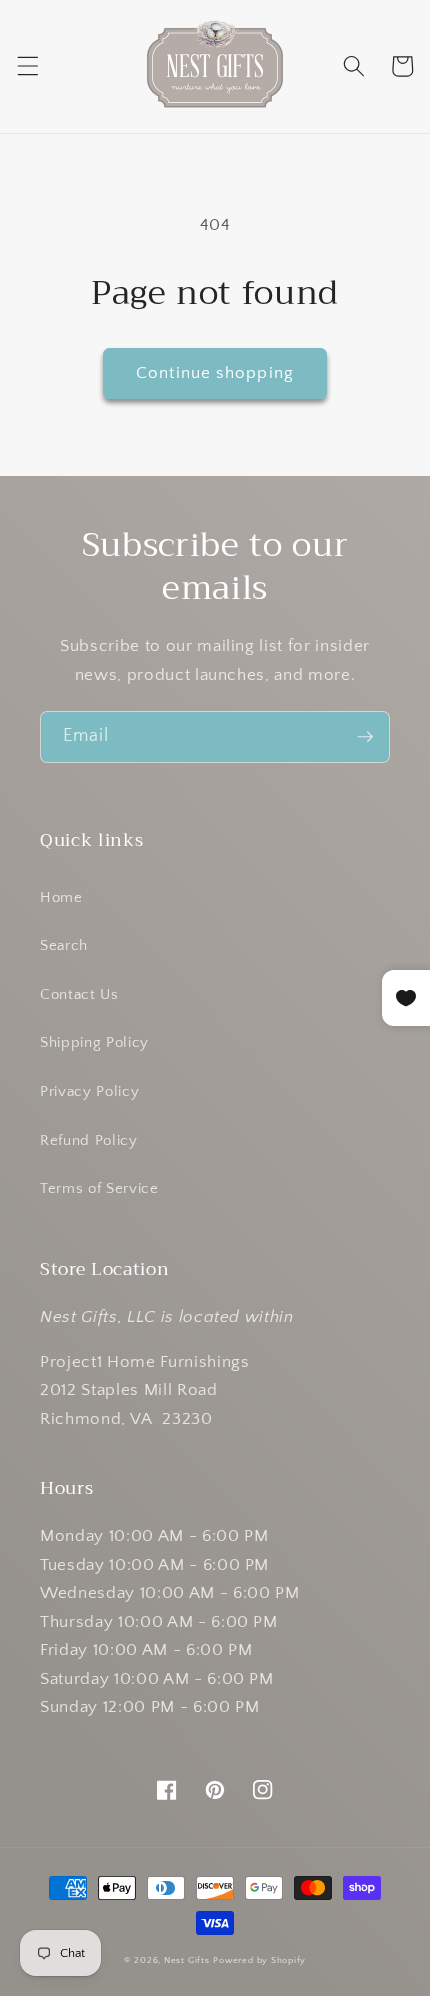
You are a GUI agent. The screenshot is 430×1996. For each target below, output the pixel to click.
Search (64, 945)
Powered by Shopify (259, 1960)
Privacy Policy (89, 1091)
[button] (27, 66)
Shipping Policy (94, 1042)
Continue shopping (215, 373)
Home (61, 897)
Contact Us (79, 994)
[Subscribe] (365, 737)
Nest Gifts (187, 1960)
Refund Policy (89, 1140)
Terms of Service (99, 1188)
